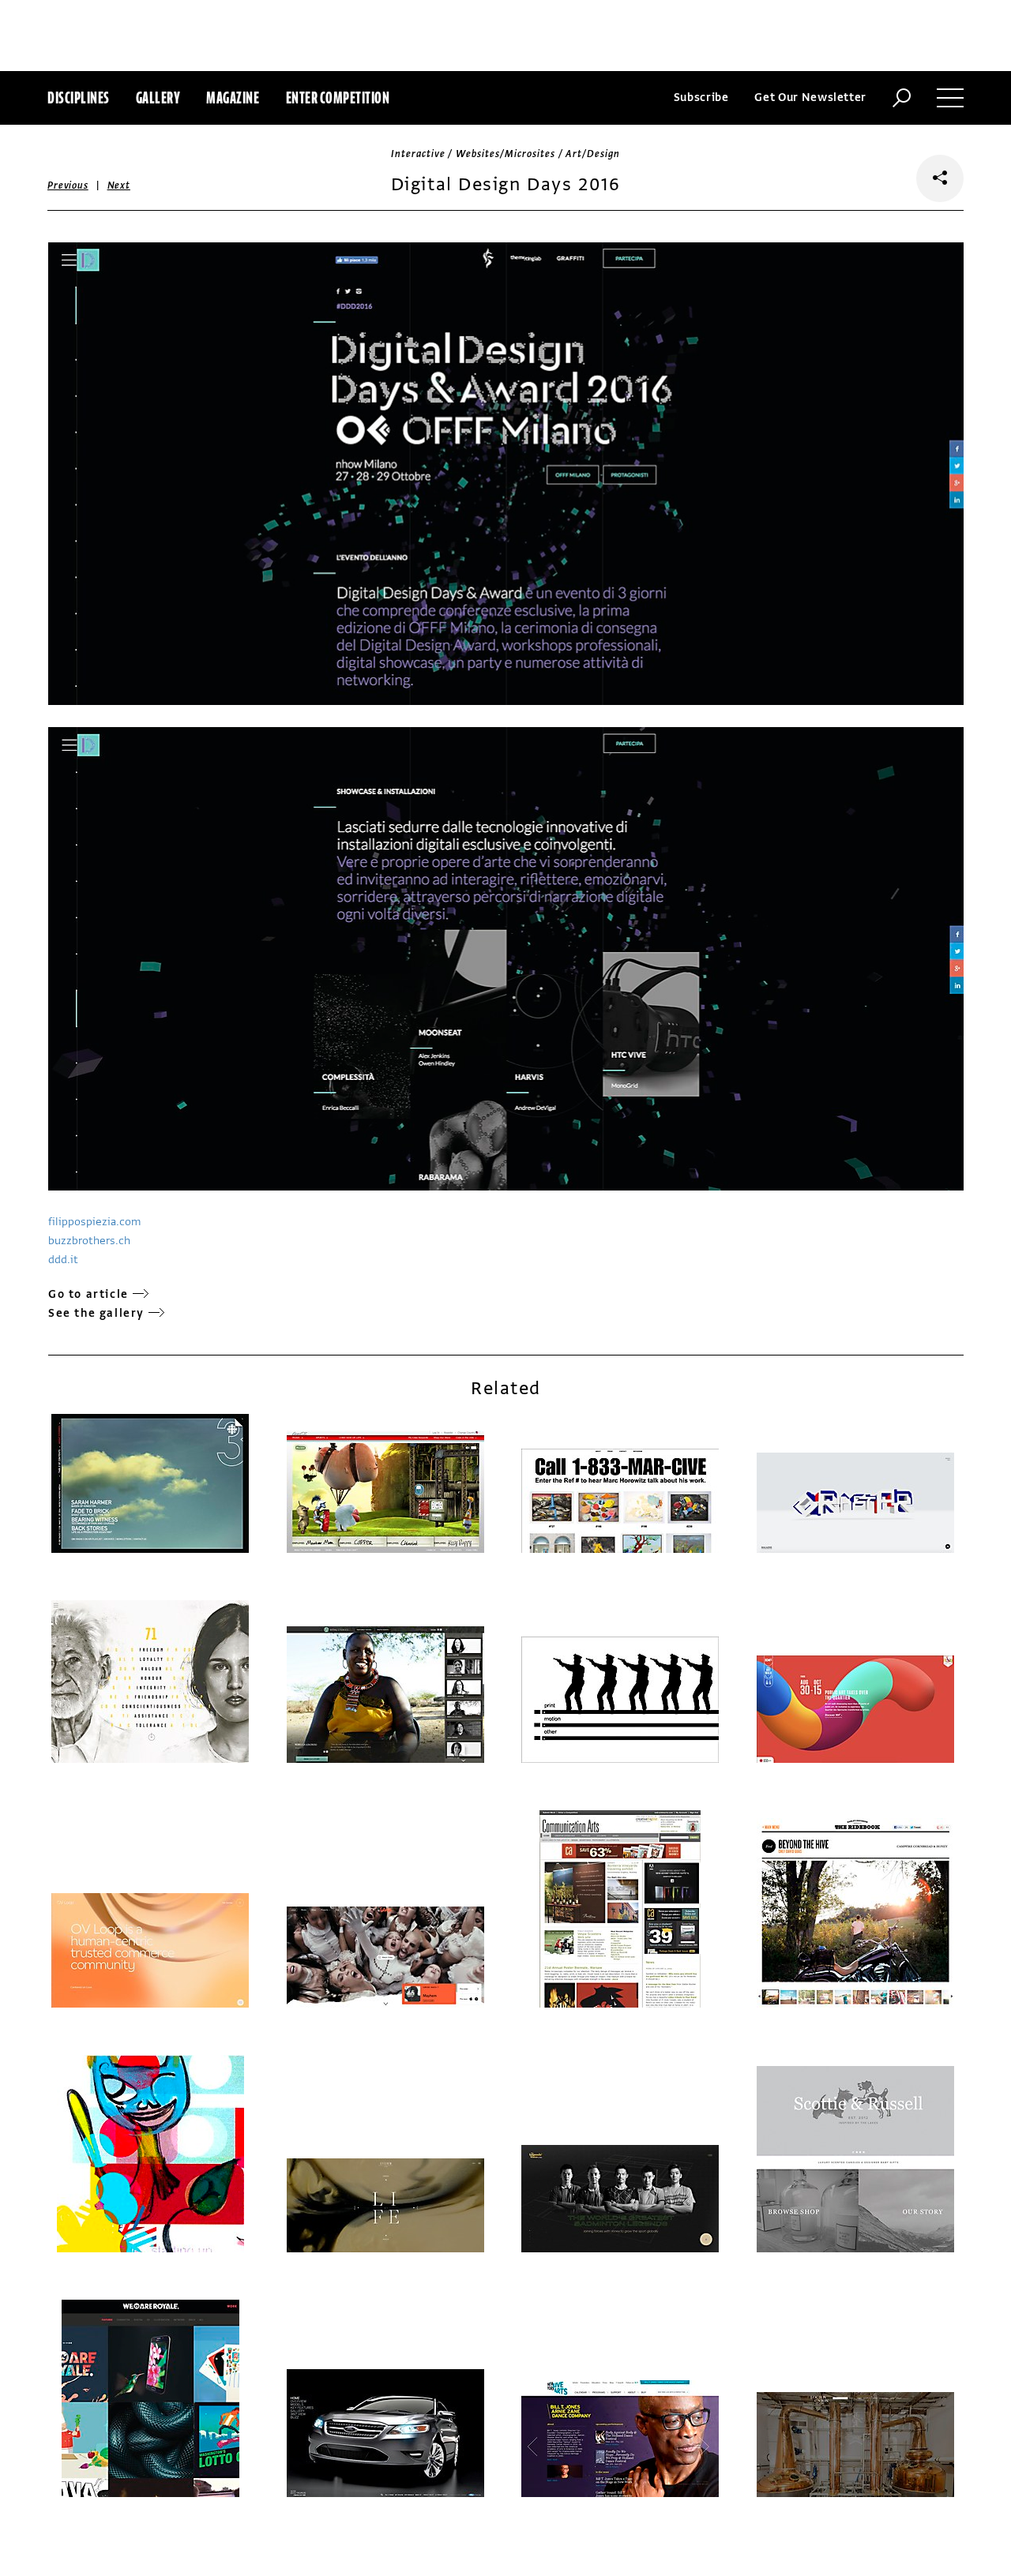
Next (119, 186)
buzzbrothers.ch (89, 1241)
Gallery (158, 97)
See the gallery (96, 1313)
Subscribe (701, 97)
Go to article (88, 1294)
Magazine (233, 97)
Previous (68, 186)
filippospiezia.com (94, 1222)
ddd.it (63, 1260)
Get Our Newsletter (810, 97)
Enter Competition (338, 97)
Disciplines (79, 97)
